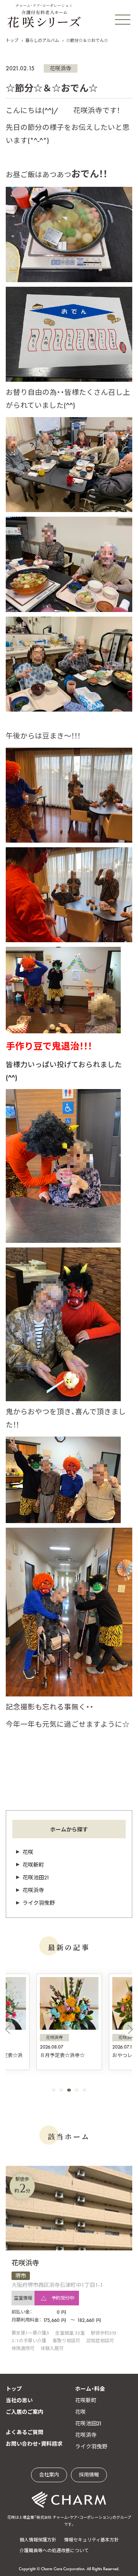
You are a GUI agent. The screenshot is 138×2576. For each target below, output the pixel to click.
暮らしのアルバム (42, 40)
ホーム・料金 (90, 2389)
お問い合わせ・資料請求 (34, 2444)
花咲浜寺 (61, 68)
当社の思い (19, 2400)
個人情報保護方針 (38, 2540)
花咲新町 (33, 1865)
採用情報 (89, 2475)
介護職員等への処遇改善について (54, 2551)
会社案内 (49, 2475)
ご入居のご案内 (25, 2412)
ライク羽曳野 (39, 1903)
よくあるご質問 (25, 2432)
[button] (8, 2029)
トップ (12, 40)
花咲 (28, 1852)
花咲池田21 (36, 1878)
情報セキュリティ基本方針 (91, 2540)
